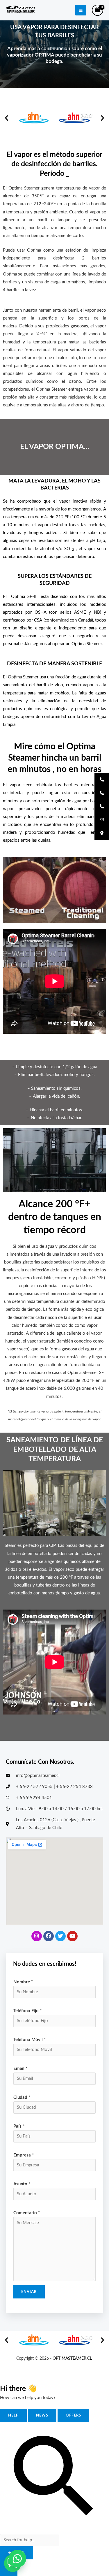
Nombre (23, 1982)
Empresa (24, 2155)
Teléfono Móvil (30, 2040)
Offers (73, 2415)
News (42, 2415)
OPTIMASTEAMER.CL (73, 2359)
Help (13, 2415)
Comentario (27, 2213)
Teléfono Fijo (27, 2011)
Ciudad (22, 2097)
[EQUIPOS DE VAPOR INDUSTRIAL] (21, 10)
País (19, 2126)
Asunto (22, 2184)
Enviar (29, 2292)
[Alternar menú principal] (81, 10)
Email (20, 2069)
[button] (7, 118)
